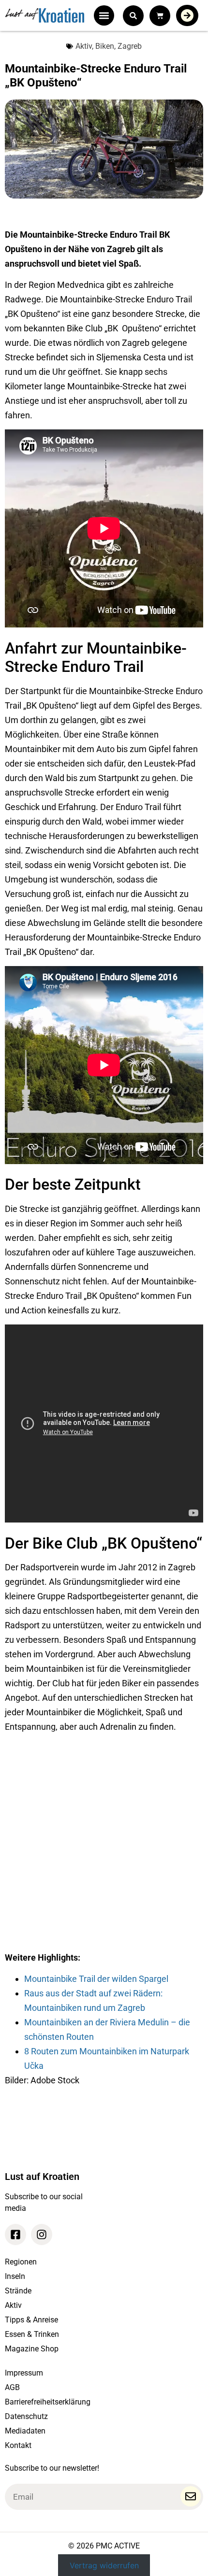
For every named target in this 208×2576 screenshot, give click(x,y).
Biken (105, 46)
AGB (12, 2387)
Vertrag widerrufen (104, 2565)
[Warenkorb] (160, 16)
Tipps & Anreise (31, 2320)
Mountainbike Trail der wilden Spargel (96, 1979)
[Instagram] (42, 2234)
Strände (18, 2291)
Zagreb (130, 46)
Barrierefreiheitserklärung (48, 2402)
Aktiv (84, 46)
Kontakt (18, 2445)
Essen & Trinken (32, 2334)
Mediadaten (25, 2431)
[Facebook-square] (15, 2234)
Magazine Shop (32, 2349)
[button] (104, 15)
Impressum (24, 2373)
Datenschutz (26, 2416)
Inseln (15, 2276)
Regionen (21, 2262)
